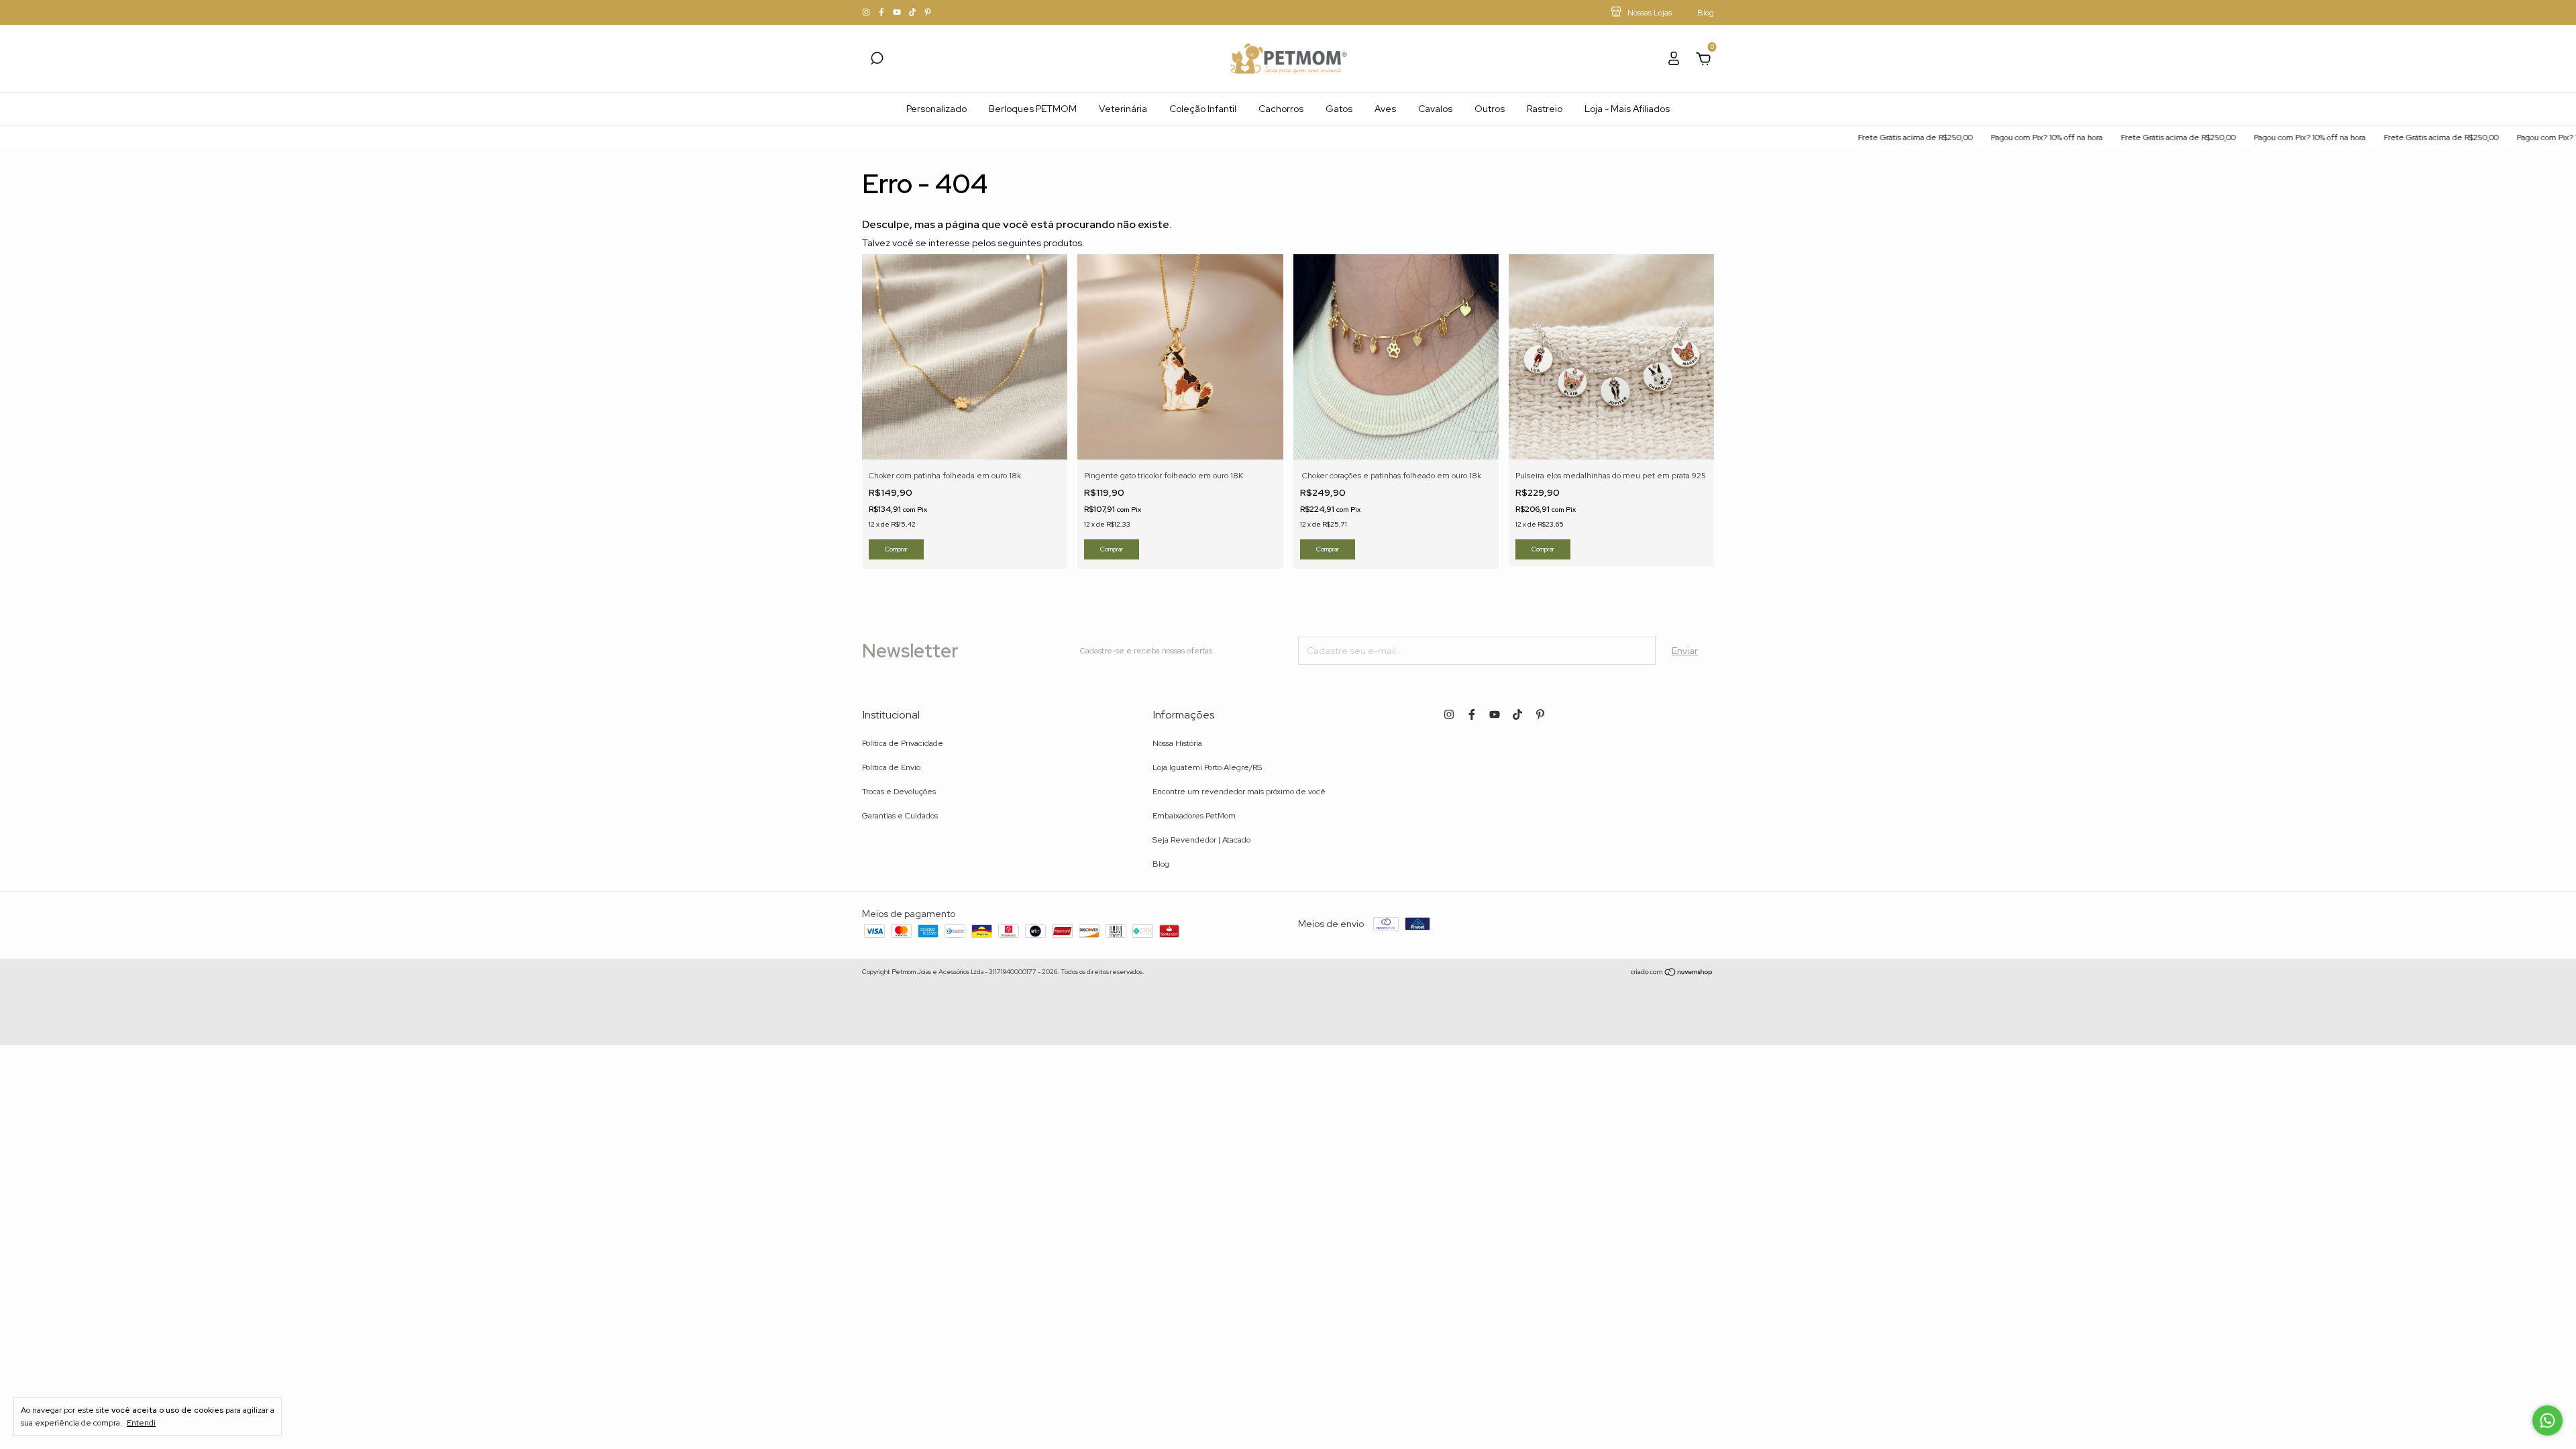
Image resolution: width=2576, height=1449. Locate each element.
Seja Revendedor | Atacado (1201, 840)
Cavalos (1435, 109)
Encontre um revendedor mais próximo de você (1239, 792)
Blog (1161, 864)
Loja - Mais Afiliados (1627, 109)
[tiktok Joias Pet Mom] (913, 13)
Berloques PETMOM (1033, 109)
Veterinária (1123, 109)
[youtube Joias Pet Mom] (898, 13)
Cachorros (1281, 109)
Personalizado (936, 109)
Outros (1490, 109)
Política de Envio (891, 767)
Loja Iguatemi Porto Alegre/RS (1207, 767)
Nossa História (1177, 743)
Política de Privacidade (903, 743)
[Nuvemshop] (1672, 973)
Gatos (1339, 109)
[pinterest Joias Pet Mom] (928, 13)
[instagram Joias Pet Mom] (867, 13)
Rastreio (1545, 109)
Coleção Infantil (1203, 109)
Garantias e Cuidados (900, 816)
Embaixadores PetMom (1194, 816)
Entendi (141, 1423)
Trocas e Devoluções (899, 792)
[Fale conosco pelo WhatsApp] (2547, 1420)
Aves (1385, 109)
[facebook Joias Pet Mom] (882, 13)
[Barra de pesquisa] (877, 60)
